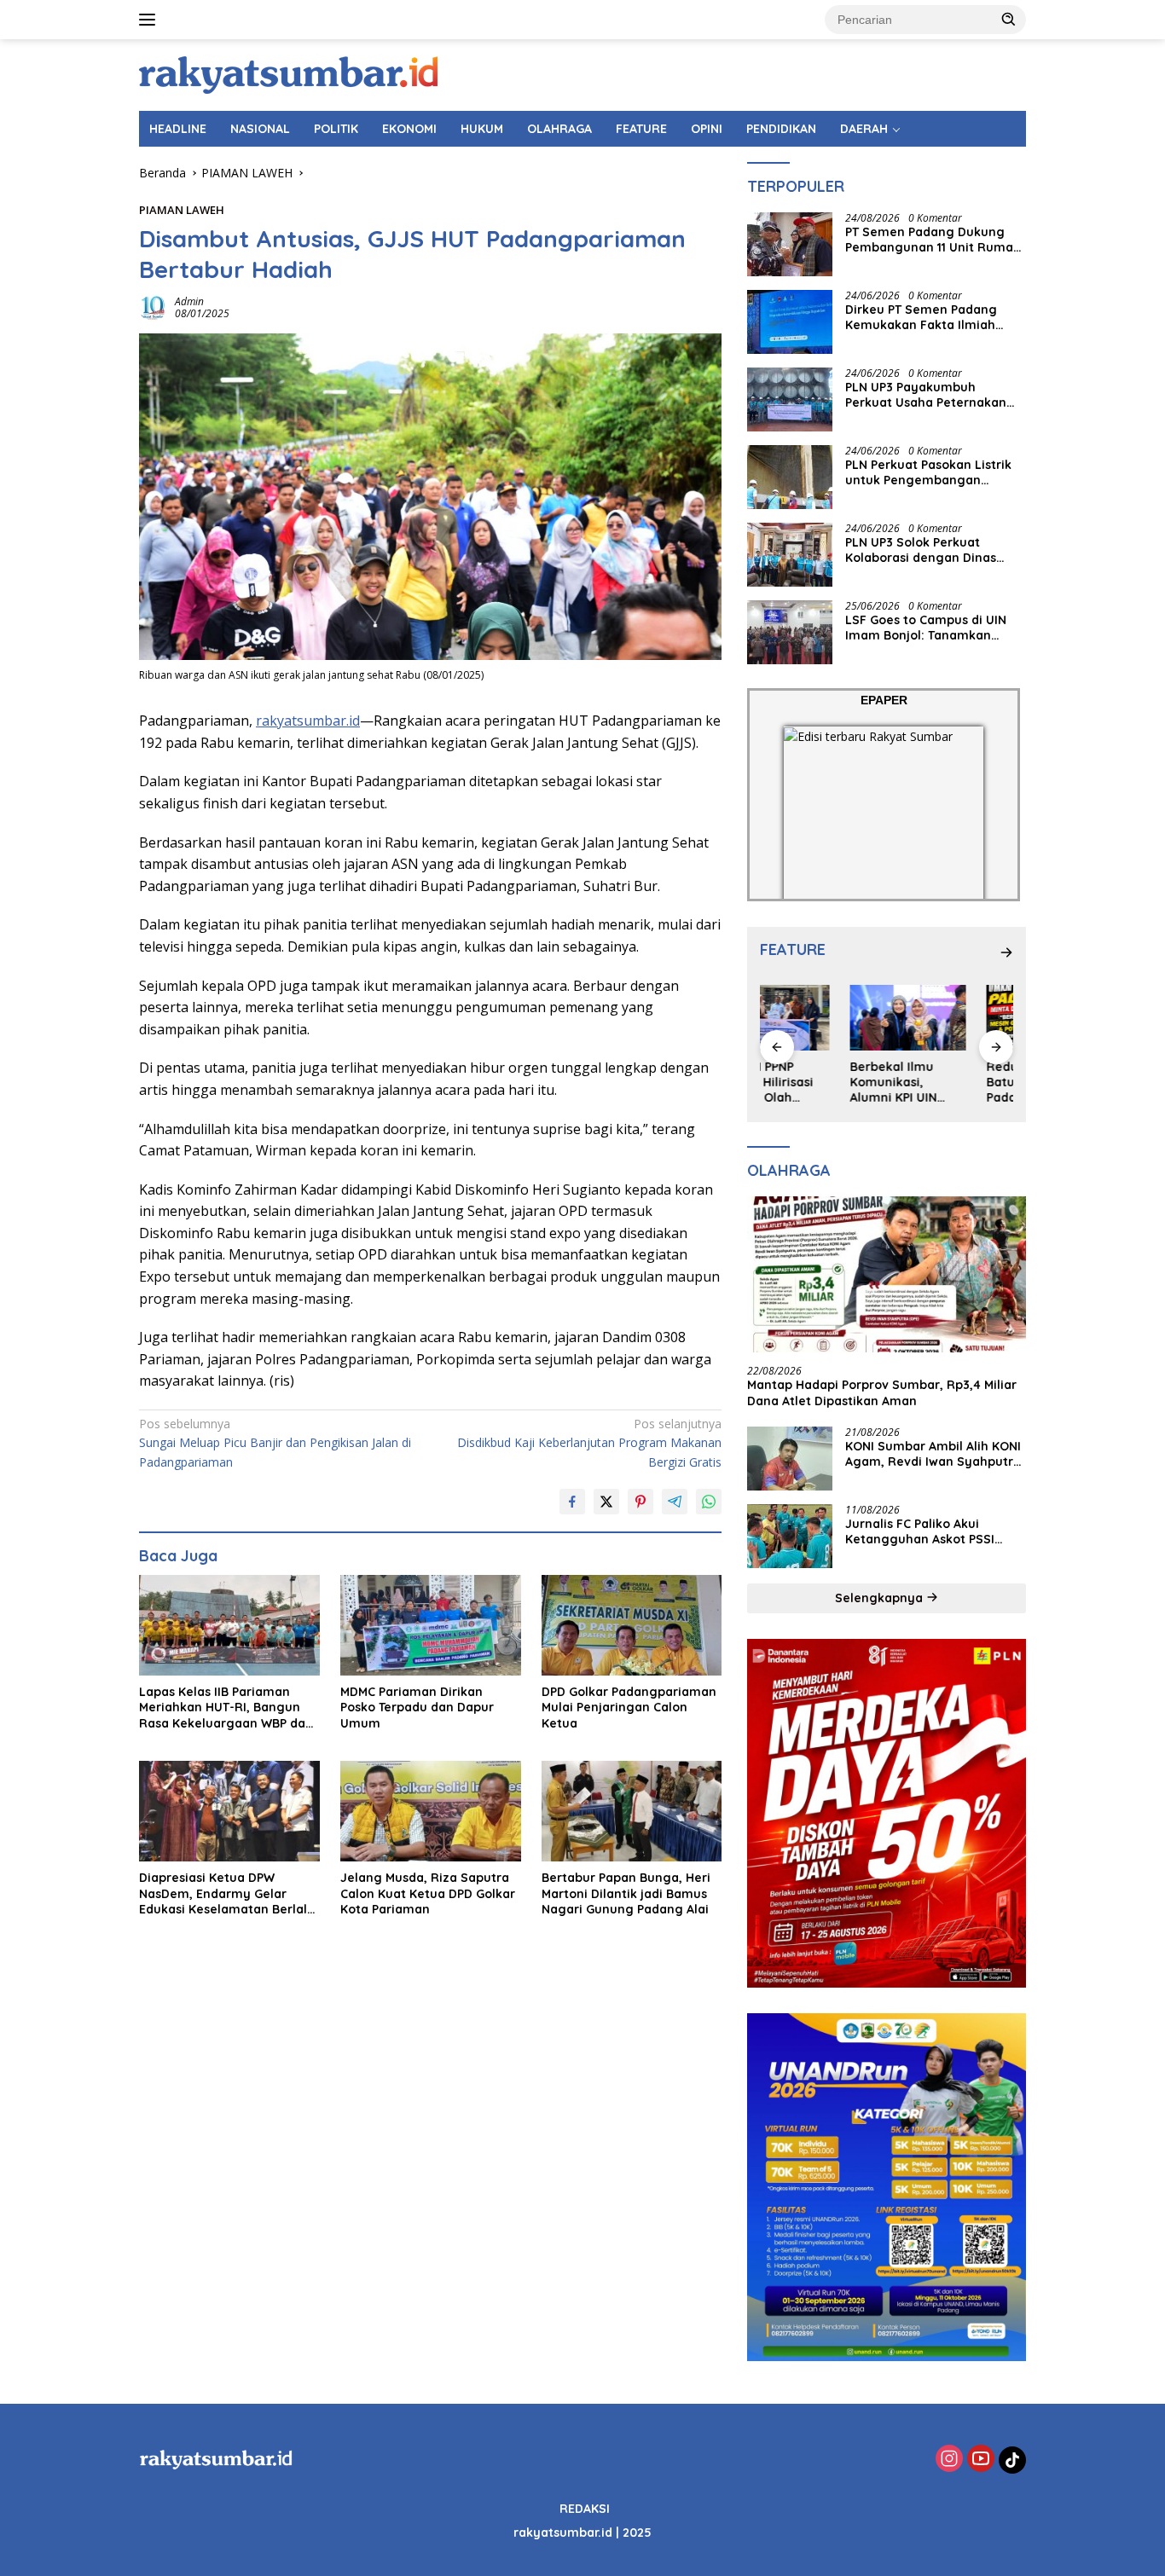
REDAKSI (585, 2509)
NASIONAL (260, 129)
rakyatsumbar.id (308, 721)
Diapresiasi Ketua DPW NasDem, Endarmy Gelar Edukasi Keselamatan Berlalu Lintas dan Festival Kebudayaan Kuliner (227, 1893)
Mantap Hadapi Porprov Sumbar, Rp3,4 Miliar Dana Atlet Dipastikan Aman (882, 1392)
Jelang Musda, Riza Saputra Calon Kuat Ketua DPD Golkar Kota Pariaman (428, 1893)
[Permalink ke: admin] (153, 307)
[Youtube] (981, 2460)
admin (189, 301)
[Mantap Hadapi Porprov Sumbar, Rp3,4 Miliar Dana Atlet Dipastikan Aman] (887, 1275)
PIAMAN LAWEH (182, 210)
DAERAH (864, 129)
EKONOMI (409, 129)
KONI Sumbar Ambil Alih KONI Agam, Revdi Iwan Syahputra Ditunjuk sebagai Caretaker (933, 1454)
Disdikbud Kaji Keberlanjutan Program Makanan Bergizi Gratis (589, 1443)
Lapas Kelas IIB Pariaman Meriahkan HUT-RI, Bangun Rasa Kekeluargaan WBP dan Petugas (226, 1708)
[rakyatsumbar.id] (288, 74)
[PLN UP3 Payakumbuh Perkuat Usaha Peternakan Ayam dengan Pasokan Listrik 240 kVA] (790, 399)
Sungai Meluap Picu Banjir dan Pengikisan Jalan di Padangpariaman (275, 1443)
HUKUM (482, 129)
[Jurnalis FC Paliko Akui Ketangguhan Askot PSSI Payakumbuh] (790, 1536)
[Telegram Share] (675, 1502)
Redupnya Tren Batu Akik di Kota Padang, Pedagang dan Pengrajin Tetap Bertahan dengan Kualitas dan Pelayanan (955, 1082)
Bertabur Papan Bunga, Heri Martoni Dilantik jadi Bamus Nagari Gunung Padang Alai (626, 1893)
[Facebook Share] (572, 1502)
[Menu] (151, 20)
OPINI (707, 129)
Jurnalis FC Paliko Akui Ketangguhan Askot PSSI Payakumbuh (920, 1531)
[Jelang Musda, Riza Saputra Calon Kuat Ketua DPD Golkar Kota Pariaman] (431, 1812)
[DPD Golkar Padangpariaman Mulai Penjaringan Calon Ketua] (632, 1626)
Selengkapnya (881, 1598)
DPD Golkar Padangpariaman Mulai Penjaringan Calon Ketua (629, 1707)
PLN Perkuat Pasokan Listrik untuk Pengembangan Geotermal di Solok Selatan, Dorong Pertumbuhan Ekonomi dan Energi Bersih (930, 472)
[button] (1009, 19)
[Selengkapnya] (1006, 952)
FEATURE (641, 129)
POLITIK (336, 129)
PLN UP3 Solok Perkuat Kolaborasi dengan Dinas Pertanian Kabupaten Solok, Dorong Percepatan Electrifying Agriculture (930, 550)
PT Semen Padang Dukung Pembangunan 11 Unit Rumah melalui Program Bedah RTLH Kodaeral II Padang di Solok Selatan (934, 240)
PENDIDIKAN (781, 129)
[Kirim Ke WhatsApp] (709, 1502)
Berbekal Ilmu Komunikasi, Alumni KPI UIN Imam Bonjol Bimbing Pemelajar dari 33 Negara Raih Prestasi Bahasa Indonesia (817, 1082)
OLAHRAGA (559, 129)
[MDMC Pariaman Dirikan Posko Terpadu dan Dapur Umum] (431, 1626)
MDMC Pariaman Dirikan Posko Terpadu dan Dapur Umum (417, 1707)
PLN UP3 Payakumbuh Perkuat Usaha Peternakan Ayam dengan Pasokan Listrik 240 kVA (935, 395)
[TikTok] (1012, 2460)
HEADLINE (178, 129)
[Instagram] (949, 2460)
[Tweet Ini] (606, 1502)
